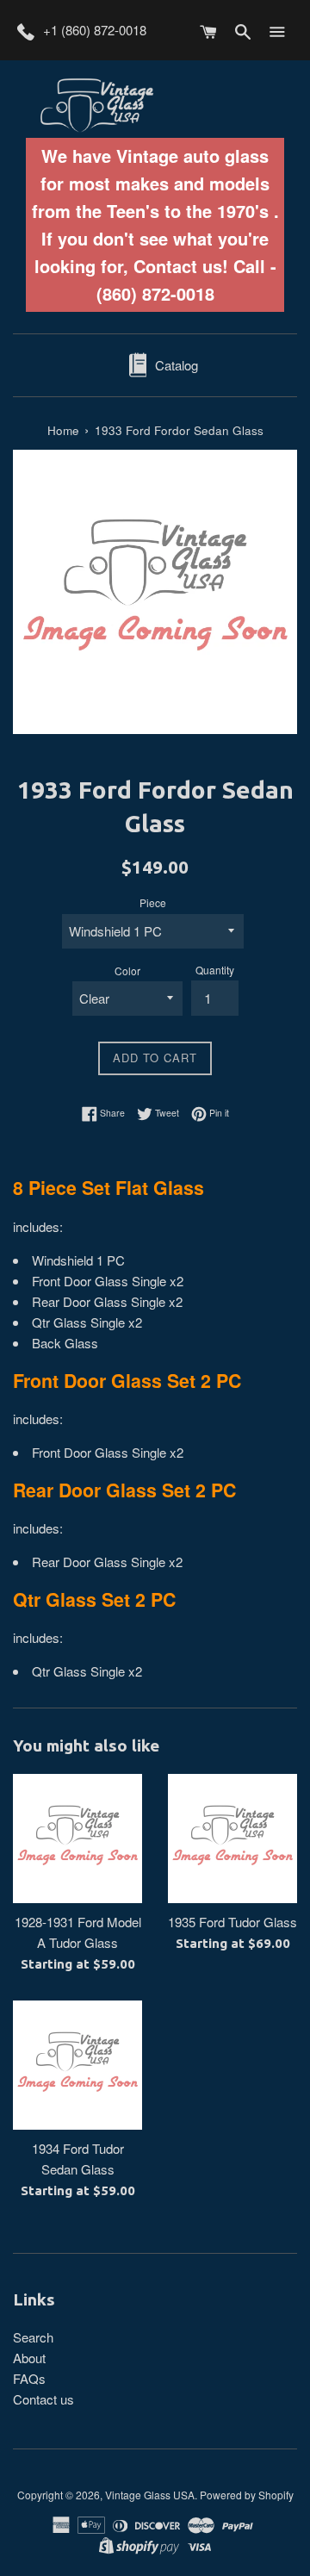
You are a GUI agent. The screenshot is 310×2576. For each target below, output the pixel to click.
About (29, 2358)
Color (127, 971)
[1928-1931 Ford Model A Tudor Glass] (77, 1839)
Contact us (43, 2399)
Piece (153, 902)
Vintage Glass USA (150, 2495)
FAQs (29, 2378)
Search (33, 2337)
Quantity (215, 970)
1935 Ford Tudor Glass (232, 1922)
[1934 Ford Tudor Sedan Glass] (77, 2065)
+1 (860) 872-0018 (95, 30)
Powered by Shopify (247, 2495)
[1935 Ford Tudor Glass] (232, 1839)
